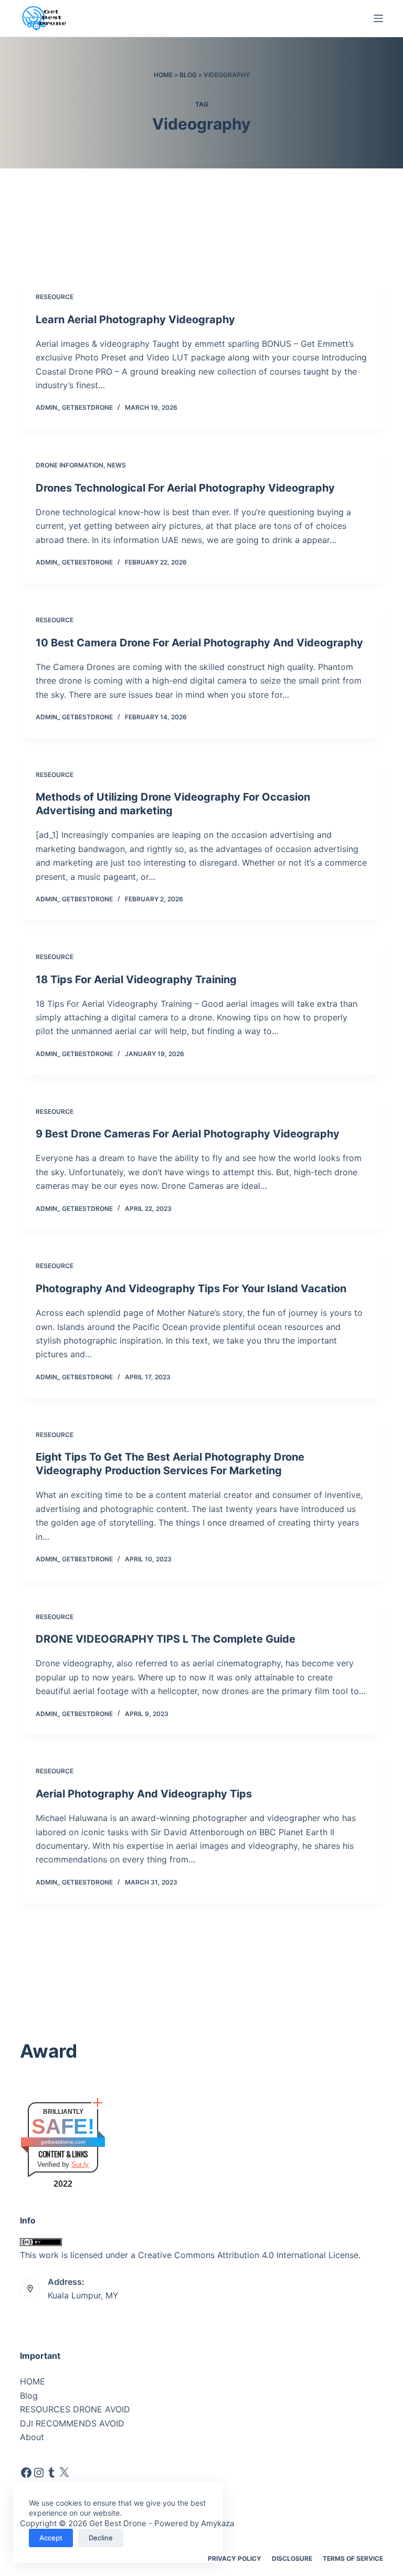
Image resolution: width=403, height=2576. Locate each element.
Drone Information (70, 465)
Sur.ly (80, 2164)
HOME (33, 2381)
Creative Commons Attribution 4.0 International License (248, 2255)
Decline (101, 2538)
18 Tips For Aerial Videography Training (136, 980)
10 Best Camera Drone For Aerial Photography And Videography (199, 643)
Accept (51, 2538)
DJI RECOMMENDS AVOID (72, 2423)
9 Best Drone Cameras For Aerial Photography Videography (188, 1134)
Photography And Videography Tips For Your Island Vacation (191, 1289)
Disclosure (292, 2558)
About (32, 2437)
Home (163, 75)
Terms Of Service (353, 2558)
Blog (188, 75)
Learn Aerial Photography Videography (135, 320)
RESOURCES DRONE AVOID (75, 2409)
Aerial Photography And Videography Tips (144, 1794)
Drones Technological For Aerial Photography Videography (185, 488)
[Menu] (378, 18)
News (116, 465)
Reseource (55, 297)
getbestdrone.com (63, 2142)
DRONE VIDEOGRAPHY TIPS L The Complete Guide (166, 1639)
